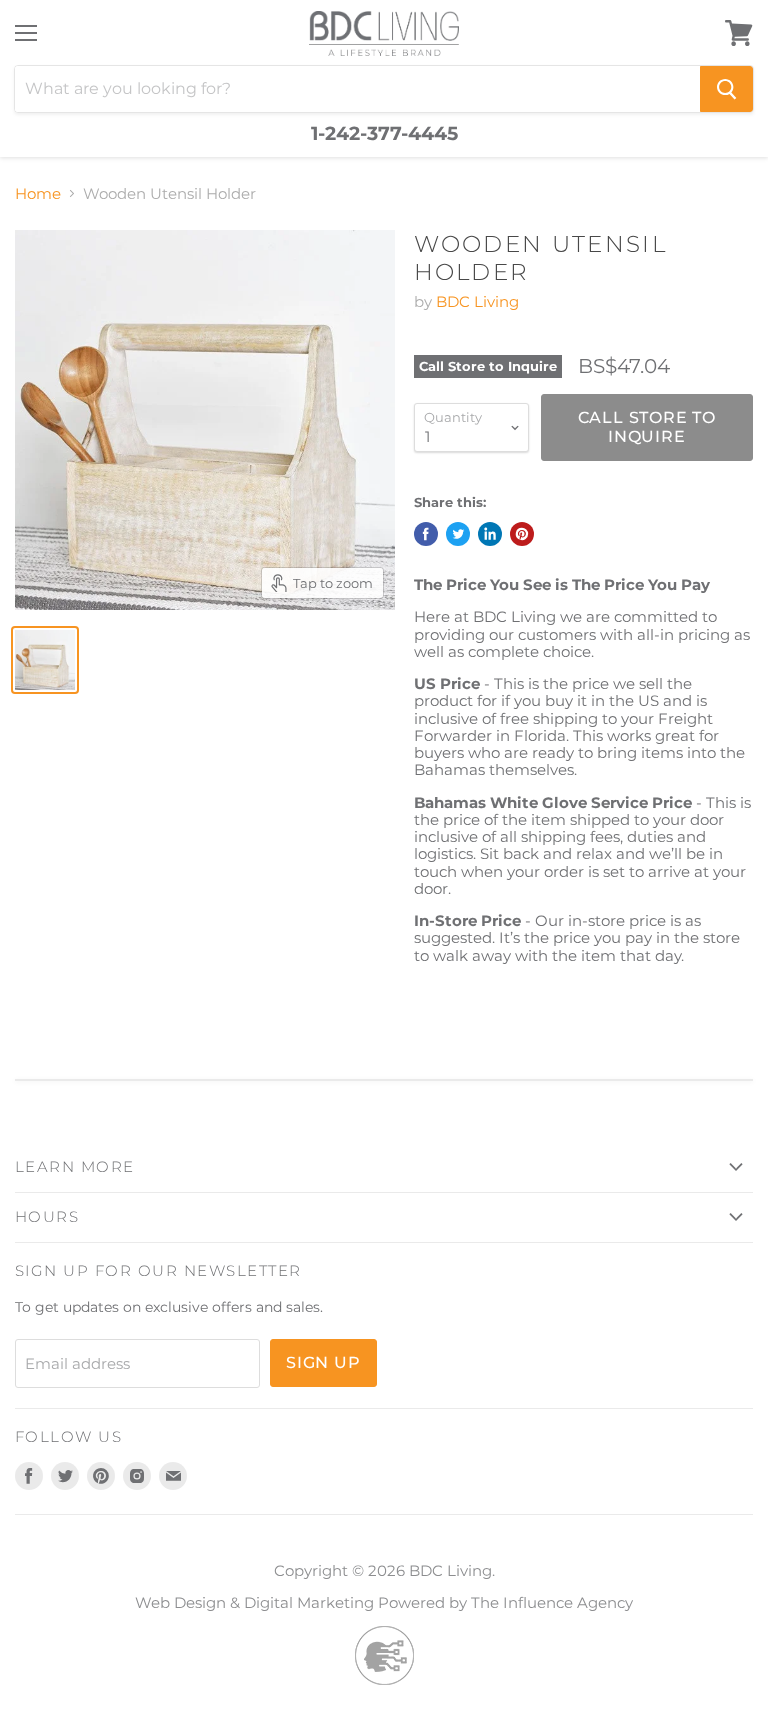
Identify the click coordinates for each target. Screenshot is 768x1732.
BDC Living (477, 301)
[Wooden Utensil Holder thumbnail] (45, 660)
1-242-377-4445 (384, 134)
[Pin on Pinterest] (522, 534)
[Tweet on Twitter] (458, 534)
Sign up (323, 1362)
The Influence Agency (552, 1602)
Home (38, 193)
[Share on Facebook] (426, 534)
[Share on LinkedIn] (490, 534)
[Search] (726, 89)
